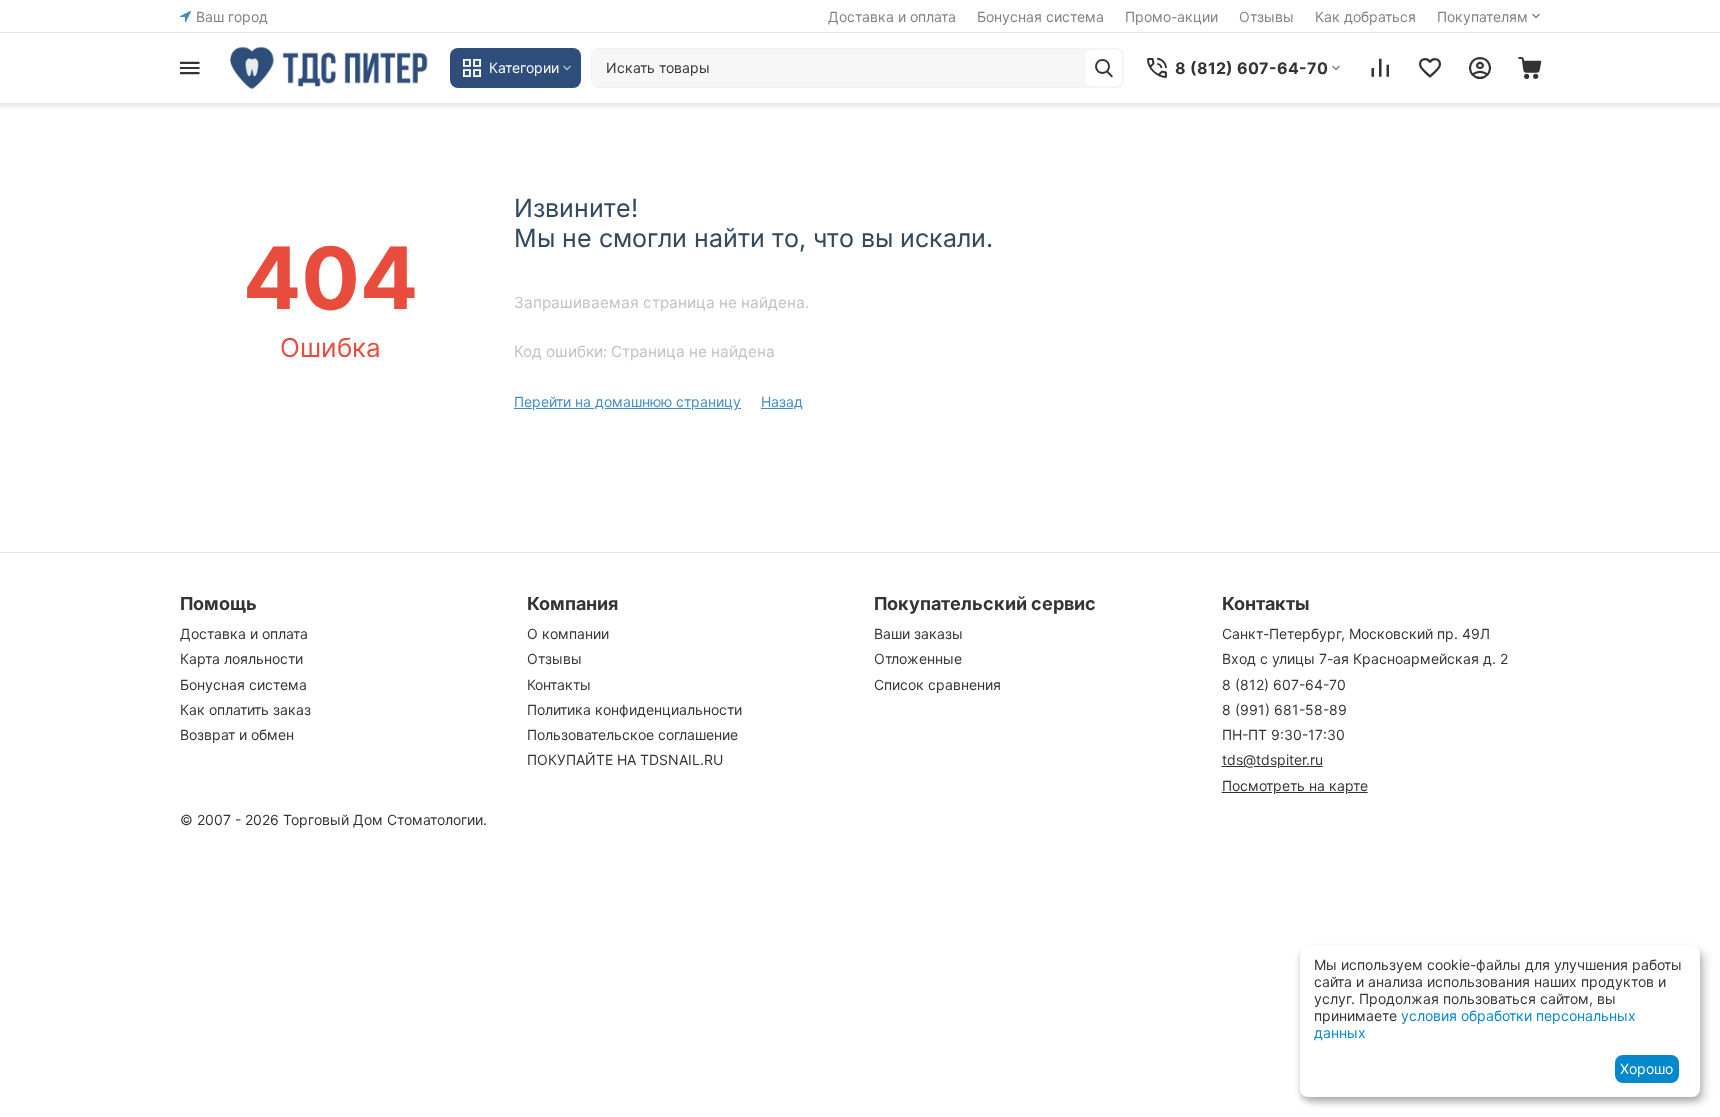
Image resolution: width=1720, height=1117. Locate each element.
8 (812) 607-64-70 (1284, 684)
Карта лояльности (241, 658)
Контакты (559, 684)
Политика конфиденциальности (634, 709)
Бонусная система (1040, 16)
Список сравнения (937, 684)
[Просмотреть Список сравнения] (1380, 68)
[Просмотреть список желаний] (1430, 68)
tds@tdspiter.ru (1272, 759)
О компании (568, 633)
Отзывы (1266, 16)
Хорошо (1646, 1068)
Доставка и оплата (892, 16)
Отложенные (918, 658)
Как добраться (1365, 16)
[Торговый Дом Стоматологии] (330, 68)
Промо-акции (1171, 16)
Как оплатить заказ (245, 709)
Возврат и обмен (237, 734)
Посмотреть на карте (1295, 785)
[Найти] (1104, 68)
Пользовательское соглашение (632, 734)
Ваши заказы (918, 633)
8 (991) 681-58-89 (1284, 709)
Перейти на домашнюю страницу (627, 401)
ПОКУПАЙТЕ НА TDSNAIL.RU (625, 759)
